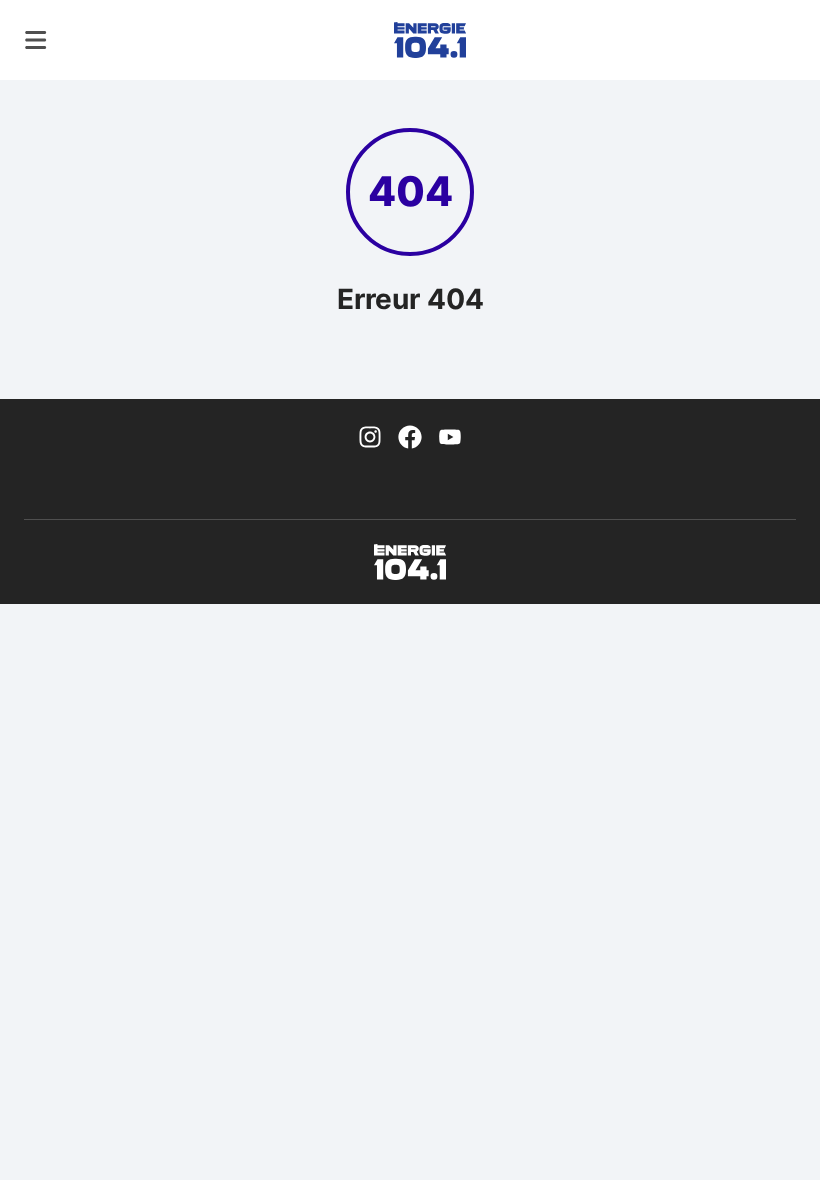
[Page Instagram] (370, 435)
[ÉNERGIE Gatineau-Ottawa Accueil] (430, 40)
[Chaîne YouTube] (450, 435)
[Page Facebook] (410, 435)
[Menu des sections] (36, 40)
